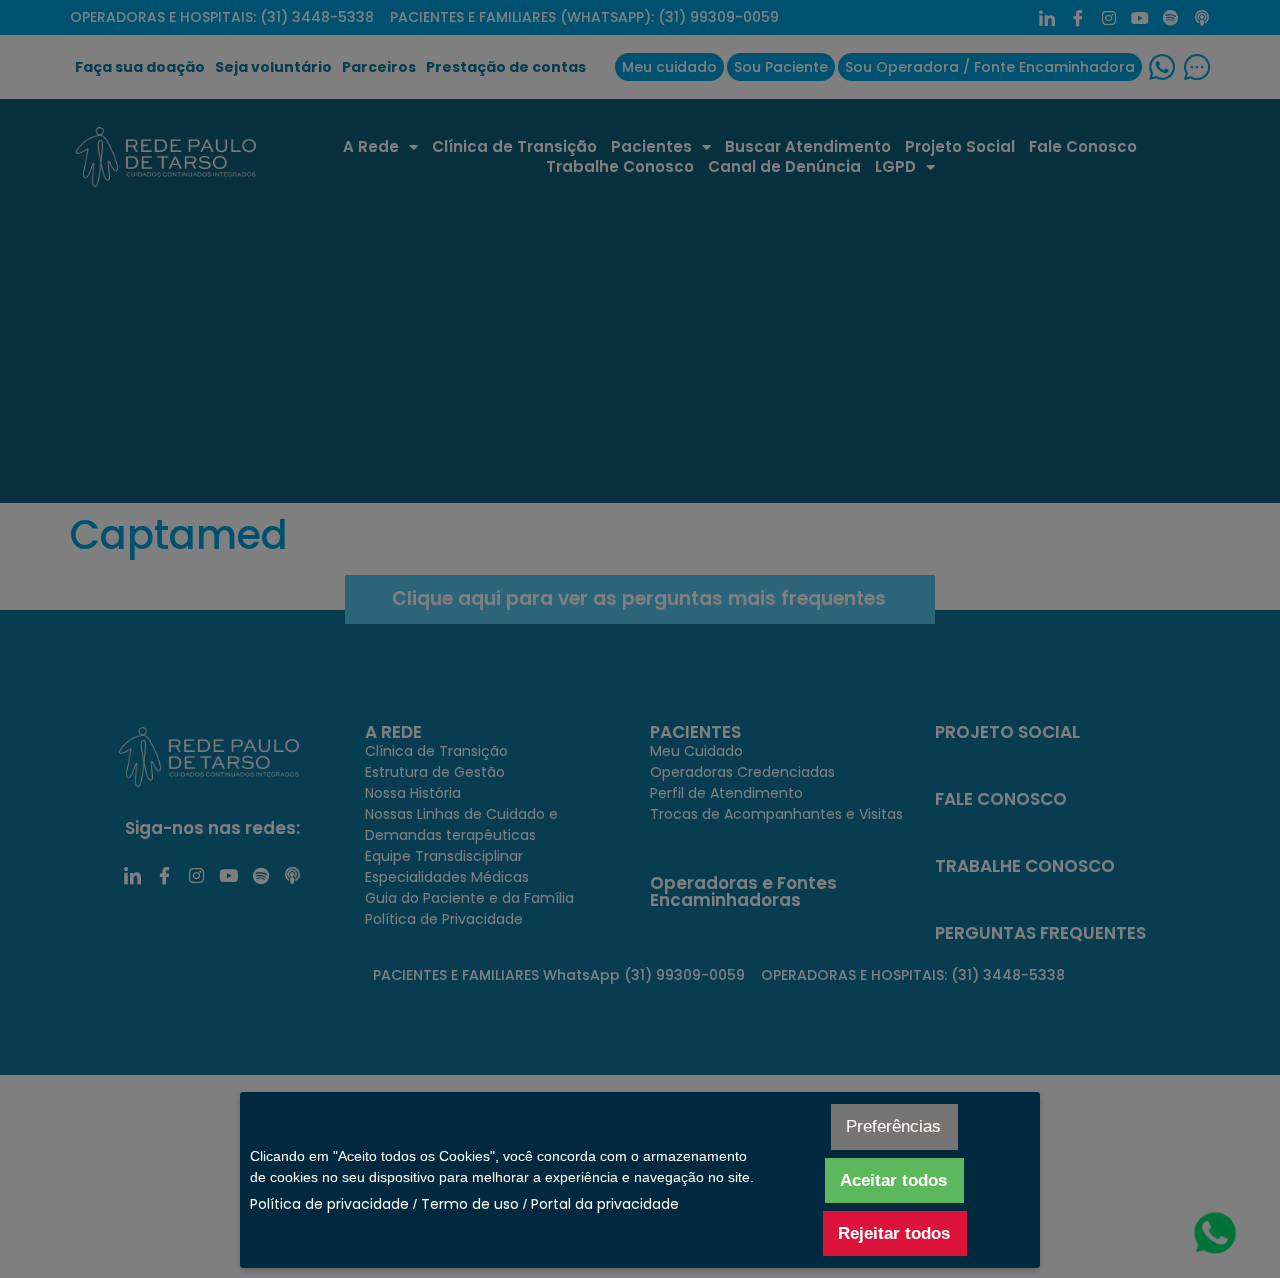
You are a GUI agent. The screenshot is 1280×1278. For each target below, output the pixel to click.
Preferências (893, 1126)
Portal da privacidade (605, 1204)
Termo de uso (470, 1204)
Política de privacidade (329, 1204)
